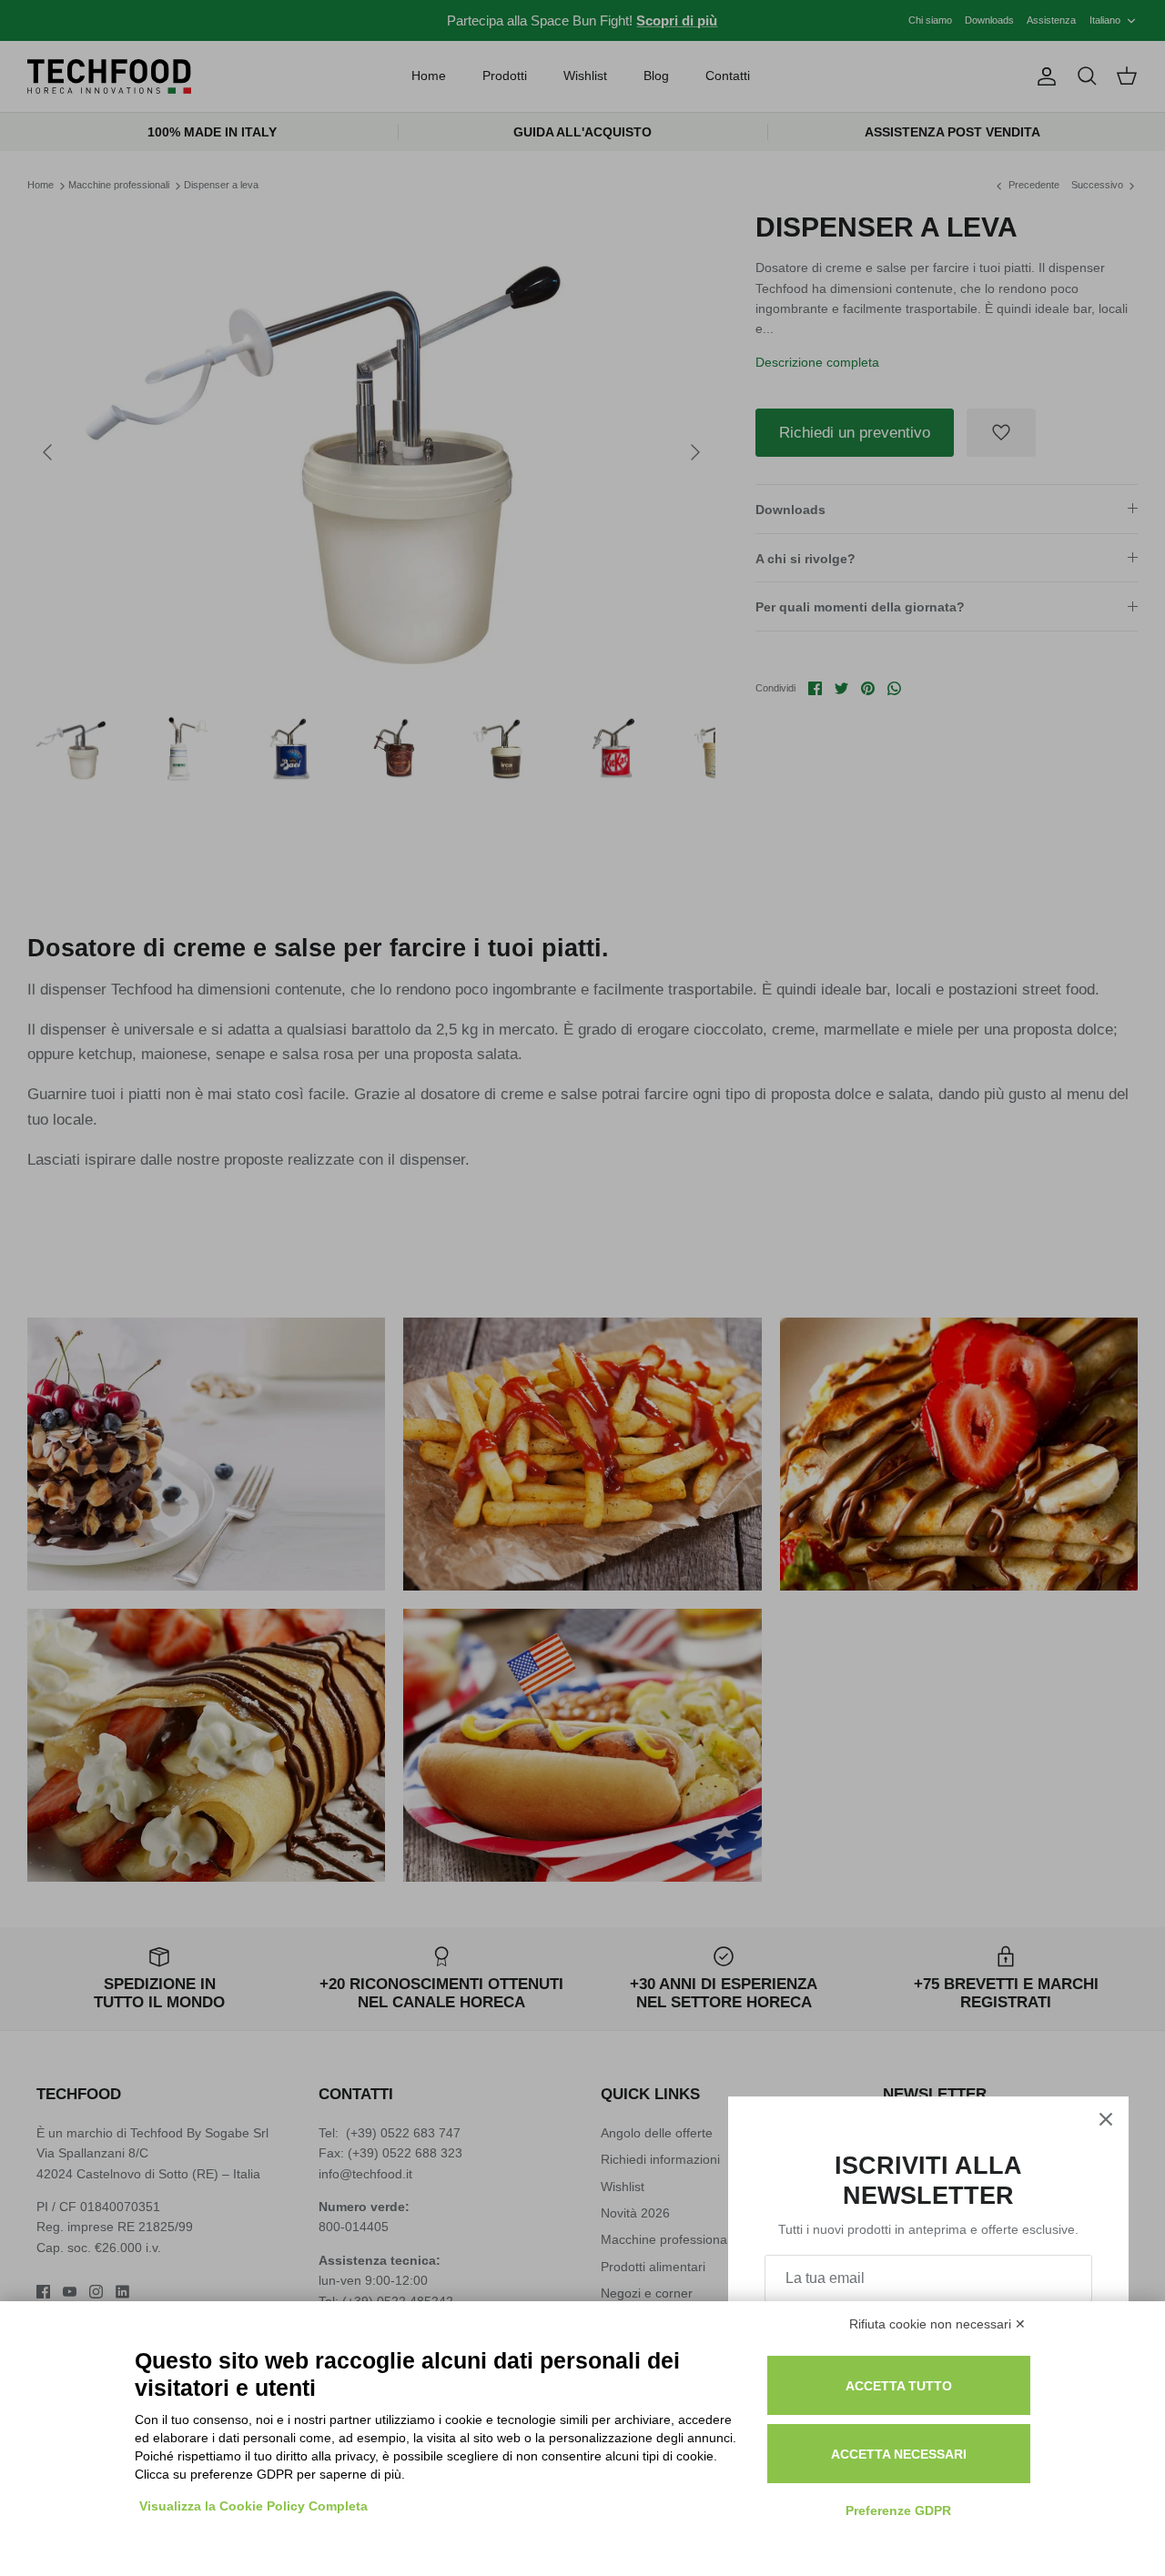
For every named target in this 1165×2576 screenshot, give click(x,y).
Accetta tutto (899, 2386)
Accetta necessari (899, 2454)
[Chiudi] (1106, 2119)
